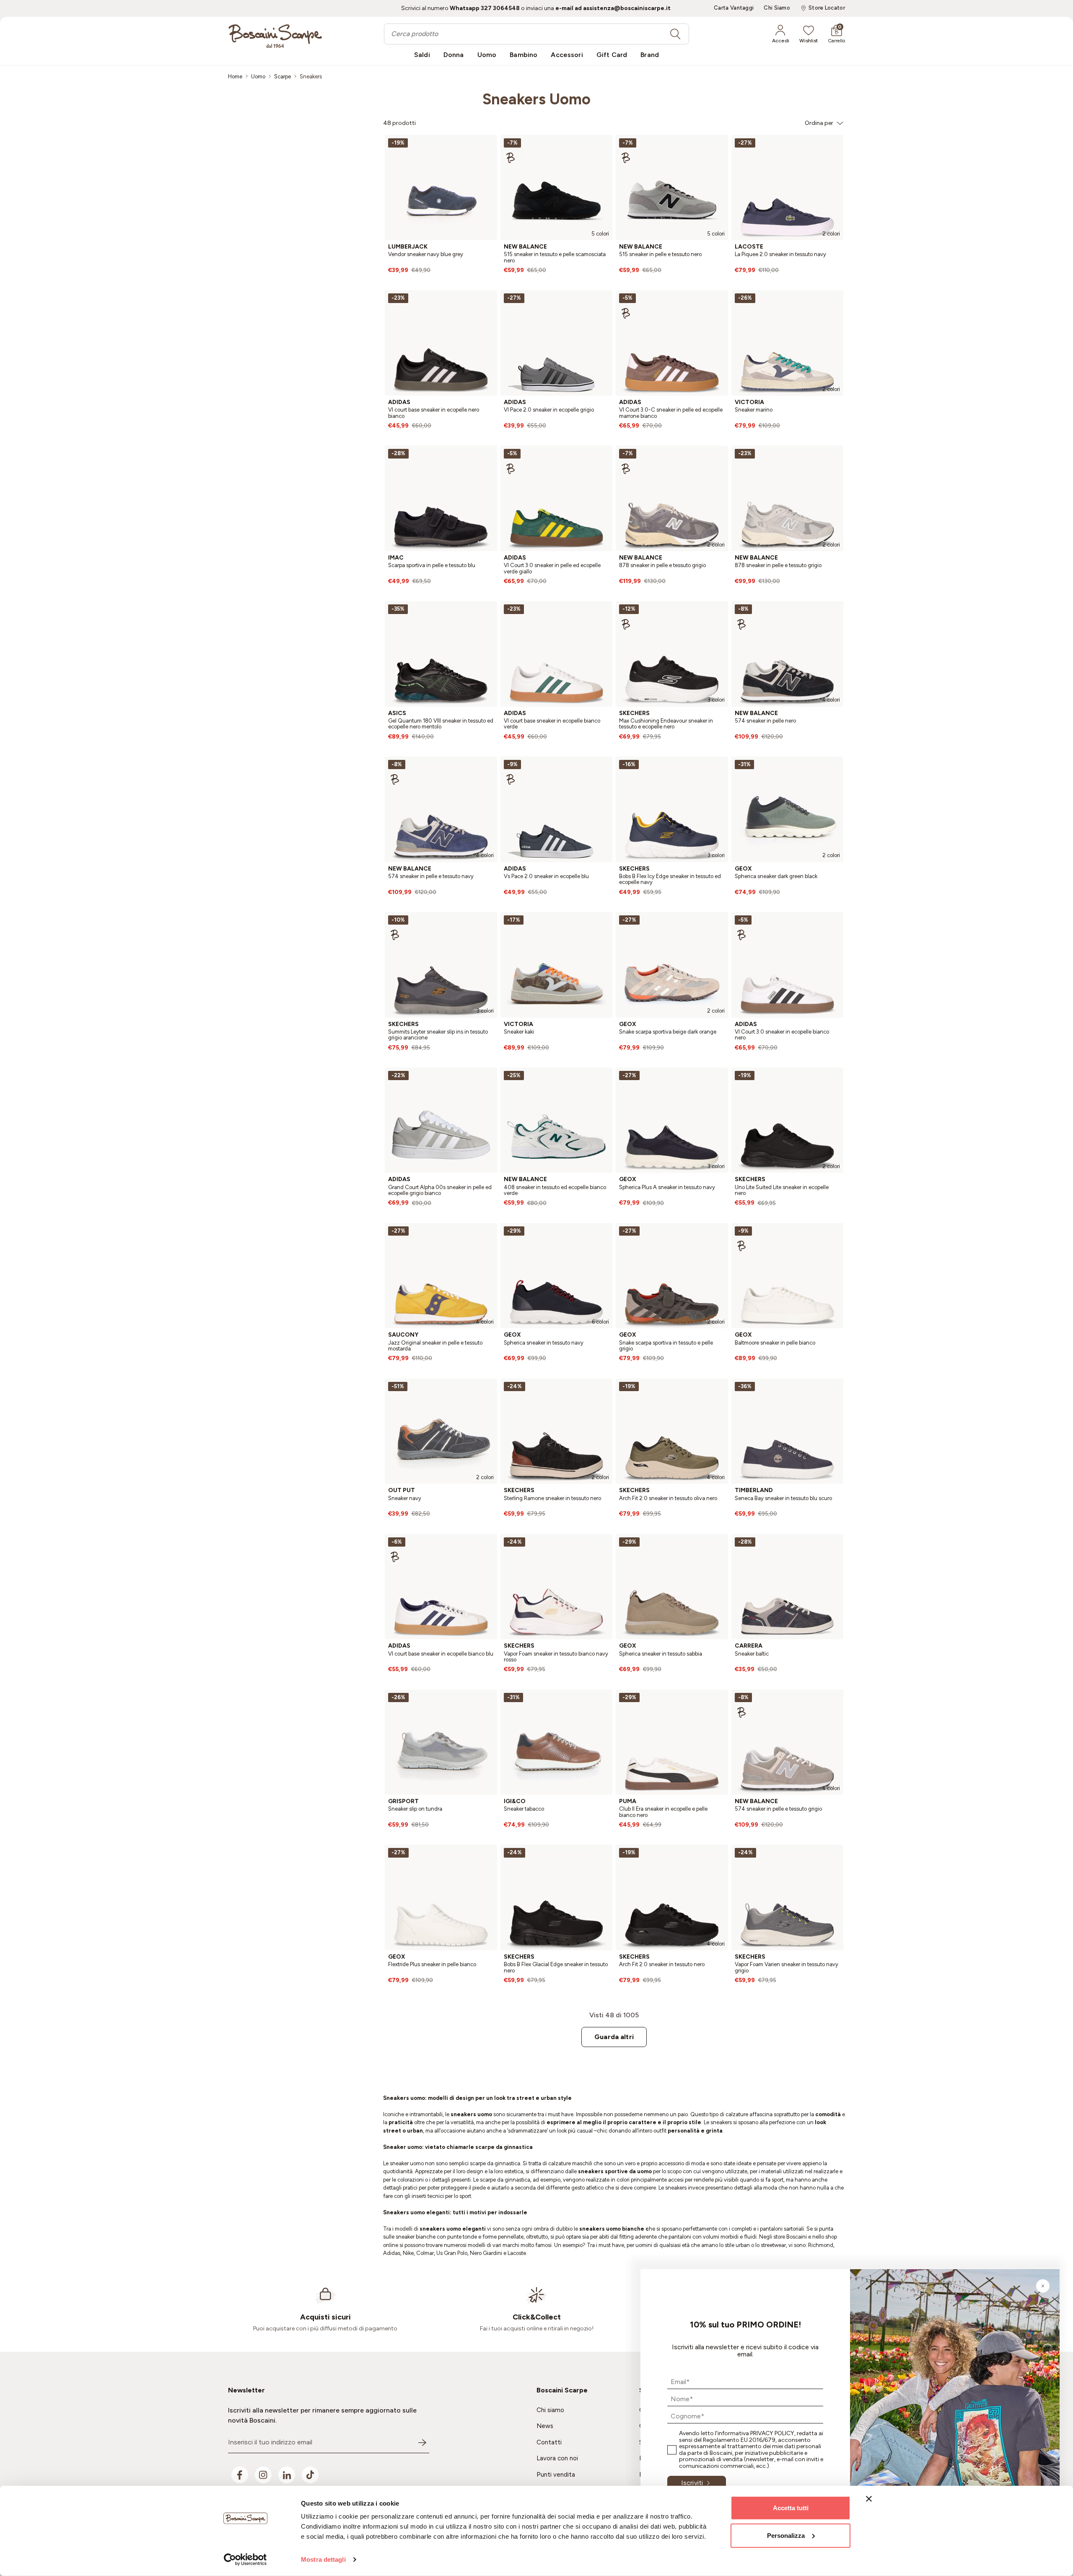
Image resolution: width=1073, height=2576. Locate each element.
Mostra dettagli (323, 2559)
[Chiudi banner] (869, 2499)
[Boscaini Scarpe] (275, 36)
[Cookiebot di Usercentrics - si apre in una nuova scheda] (245, 2560)
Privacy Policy (772, 2433)
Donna (454, 55)
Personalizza (786, 2535)
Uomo (487, 55)
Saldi (422, 55)
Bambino (524, 55)
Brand (650, 55)
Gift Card (612, 55)
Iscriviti (692, 2483)
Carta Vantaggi (734, 8)
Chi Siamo (777, 8)
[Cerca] (675, 34)
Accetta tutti (791, 2508)
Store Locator (827, 8)
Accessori (567, 55)
